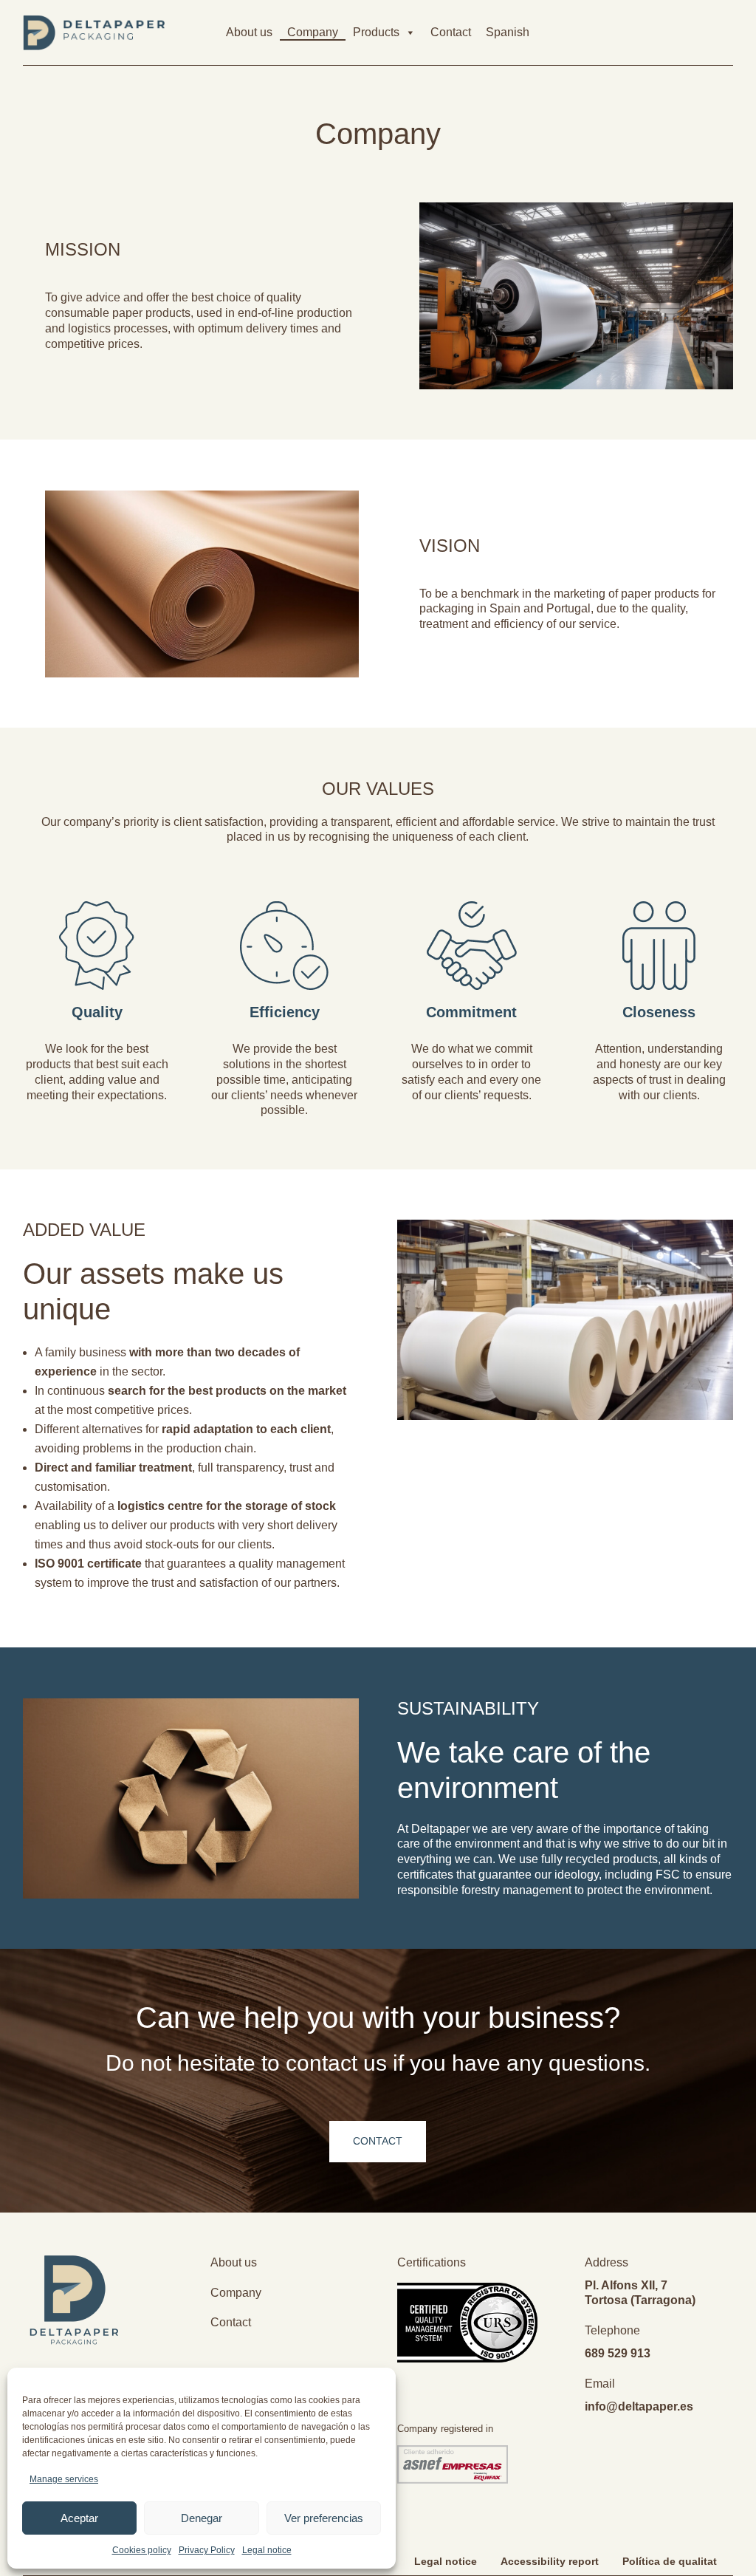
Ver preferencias (324, 2518)
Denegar (202, 2518)
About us (249, 32)
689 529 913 (618, 2353)
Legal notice (267, 2550)
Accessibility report (550, 2561)
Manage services (64, 2479)
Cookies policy (142, 2550)
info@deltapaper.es (639, 2406)
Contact (451, 32)
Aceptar (79, 2518)
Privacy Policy (207, 2550)
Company (313, 32)
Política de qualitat (670, 2561)
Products (376, 32)
